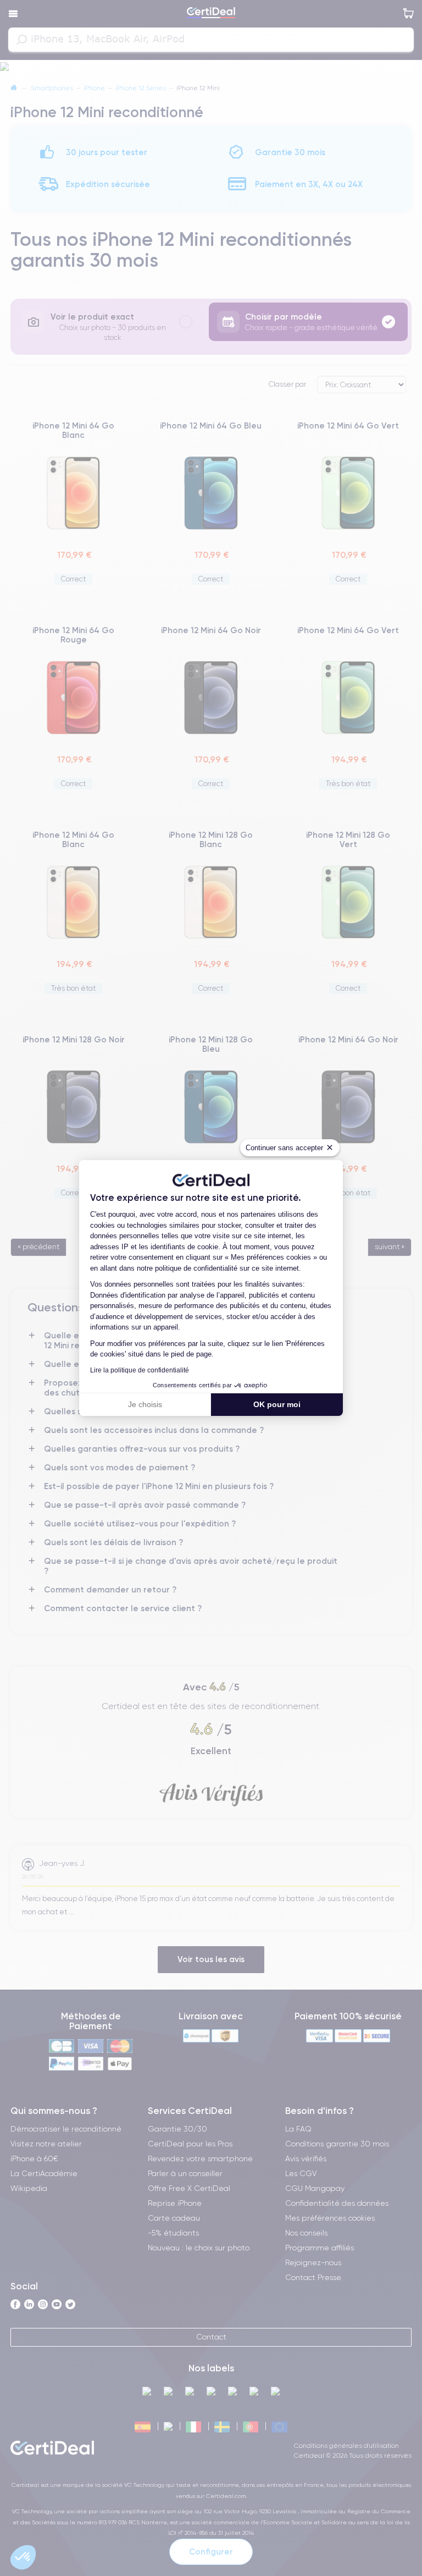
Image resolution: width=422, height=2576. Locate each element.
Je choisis (145, 1404)
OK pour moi (277, 1404)
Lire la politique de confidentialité (140, 1370)
